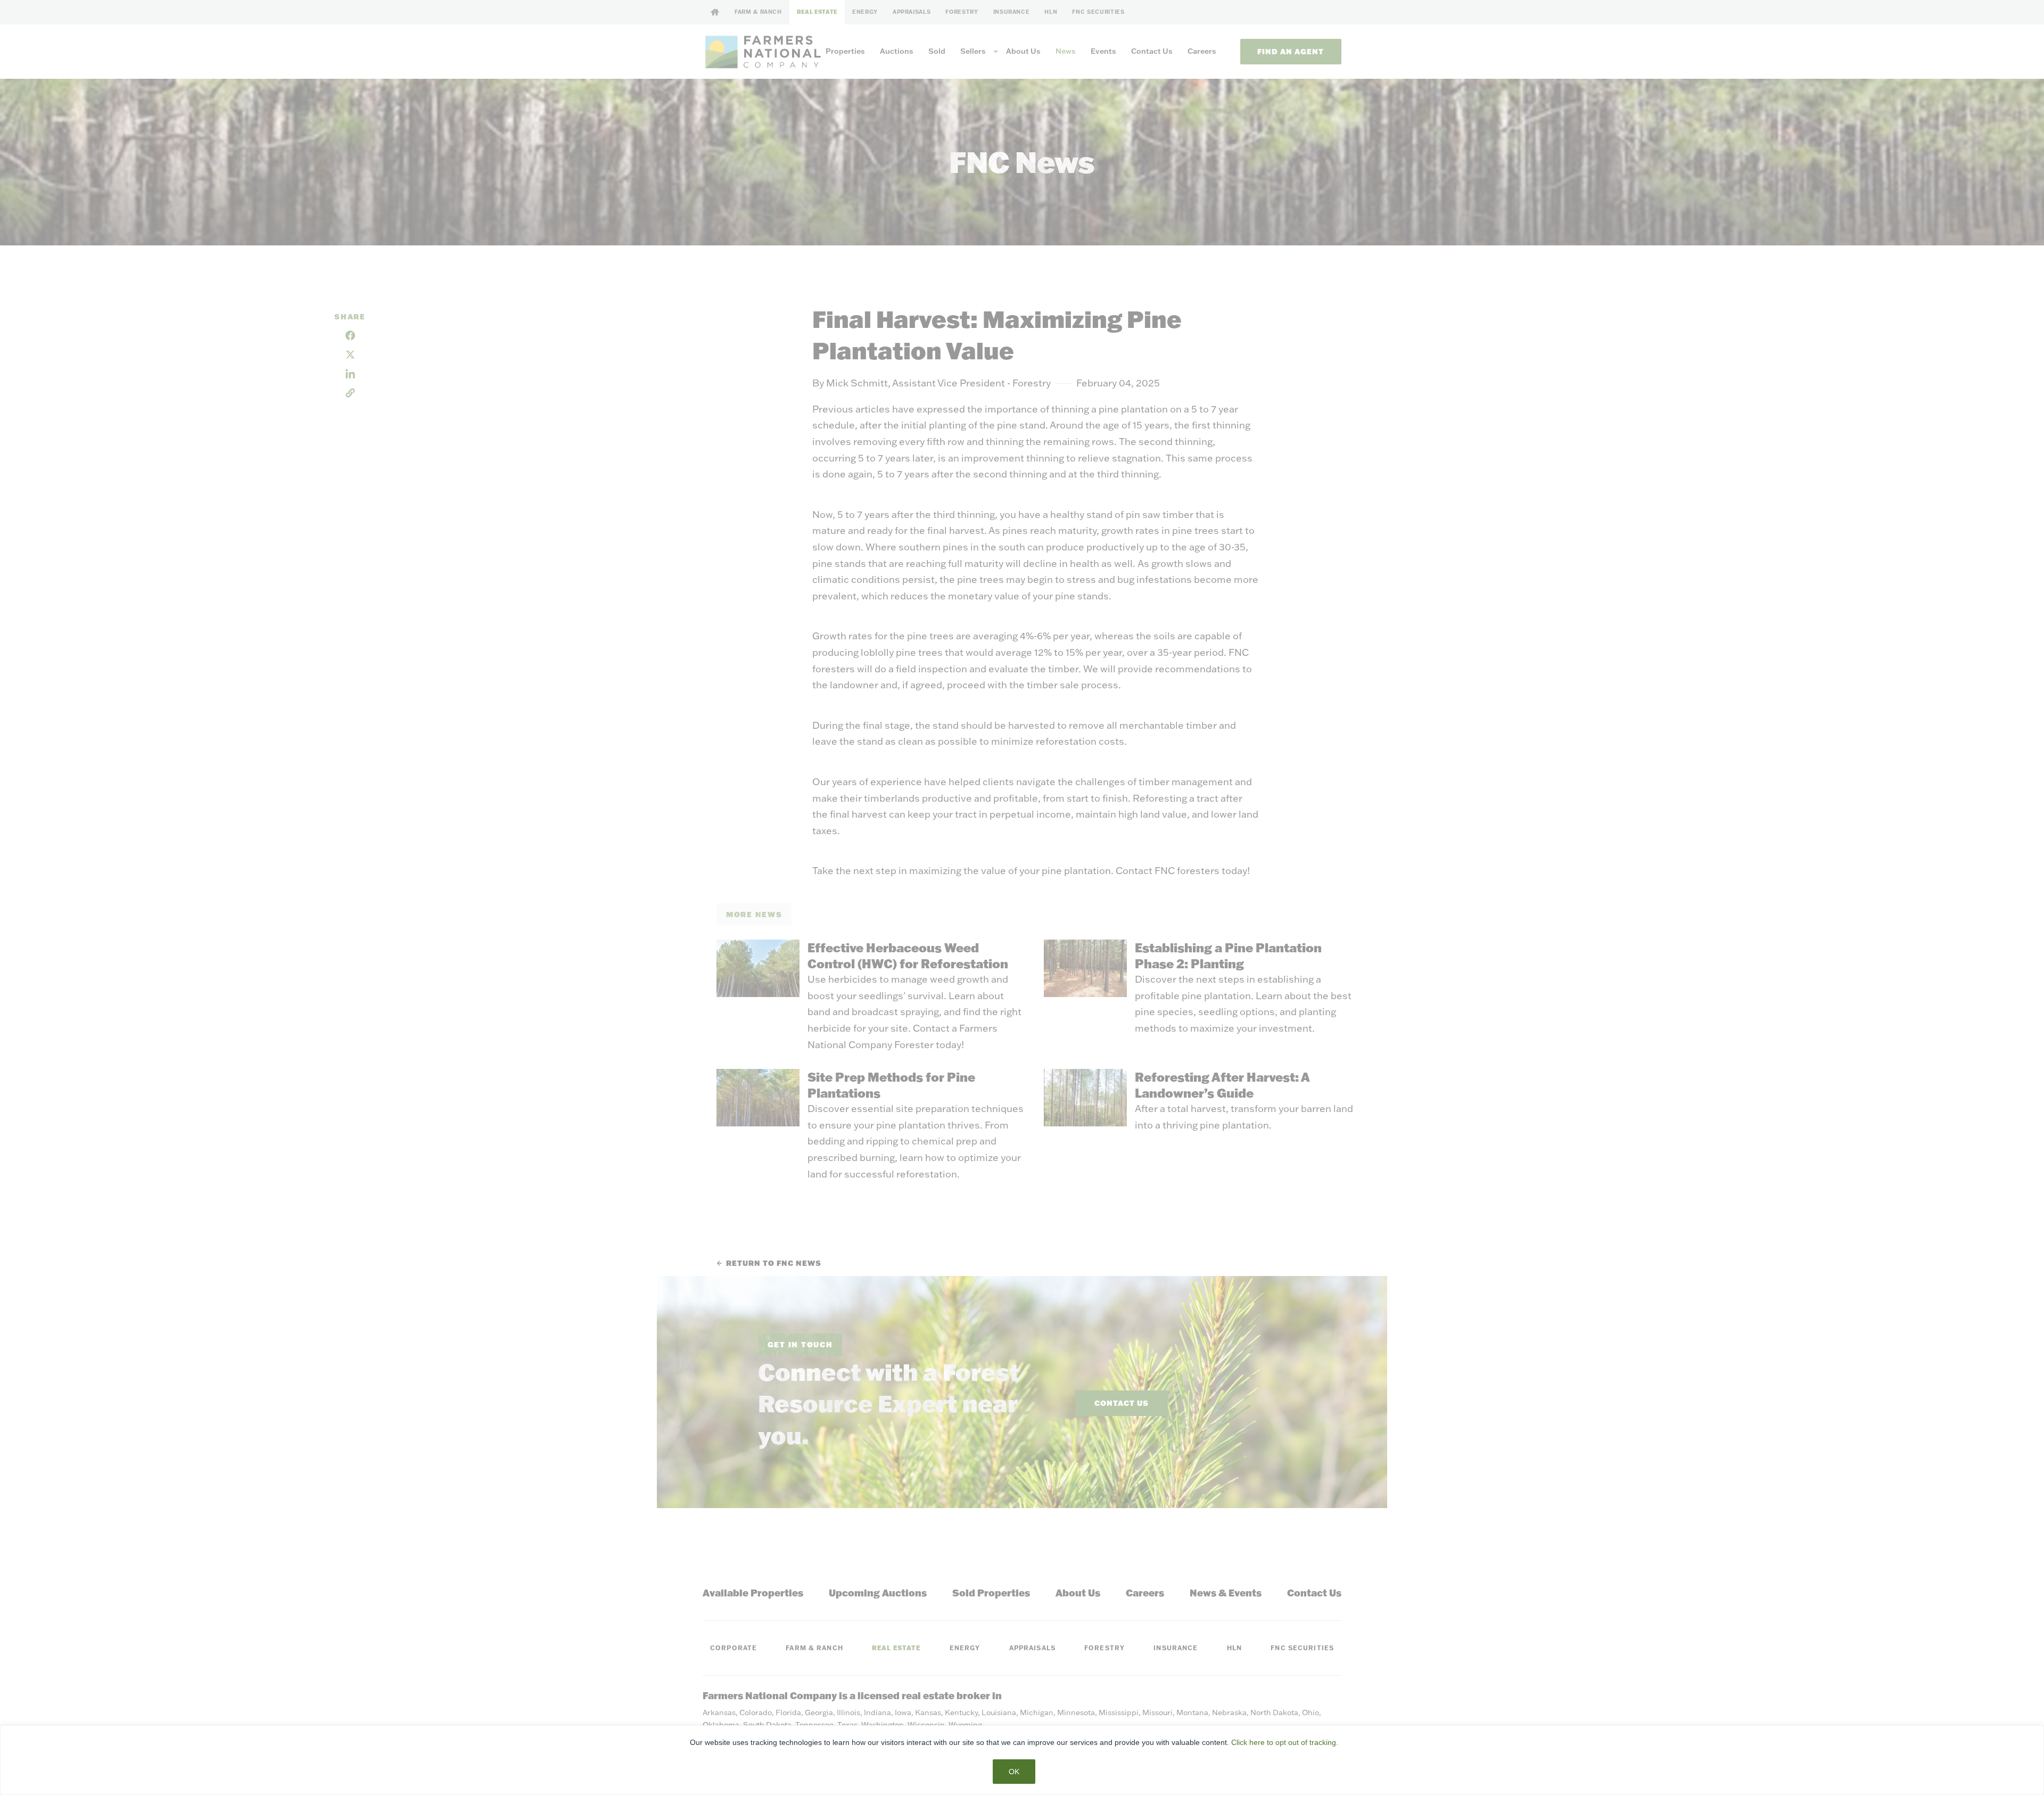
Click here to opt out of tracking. (1285, 1742)
